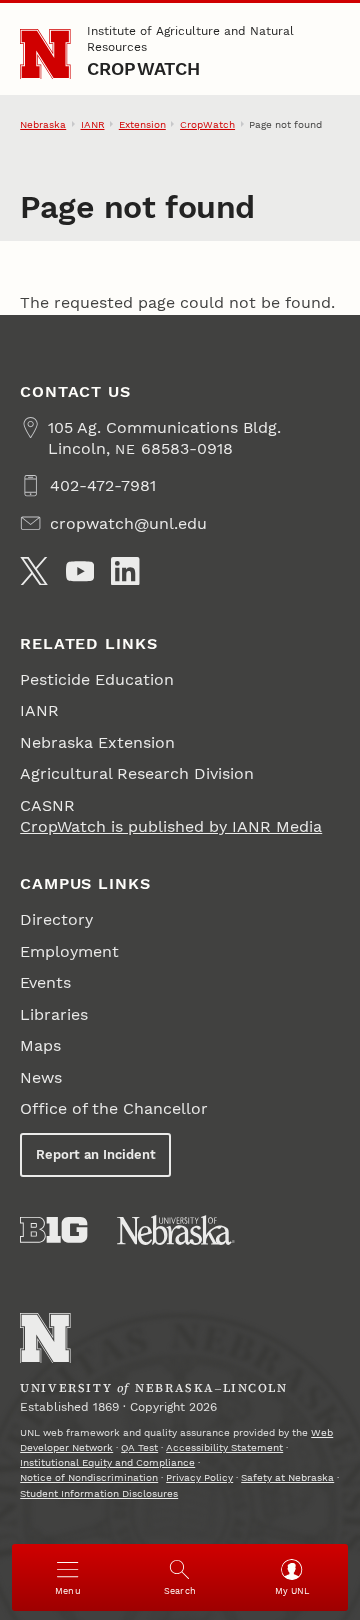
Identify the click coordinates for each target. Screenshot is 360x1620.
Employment (69, 951)
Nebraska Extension (97, 742)
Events (45, 982)
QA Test (139, 1447)
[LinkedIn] (125, 571)
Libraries (54, 1014)
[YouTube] (80, 571)
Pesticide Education (97, 679)
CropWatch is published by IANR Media (171, 826)
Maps (40, 1045)
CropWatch (144, 68)
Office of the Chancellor (114, 1108)
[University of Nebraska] (176, 1230)
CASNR (47, 805)
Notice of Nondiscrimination (89, 1477)
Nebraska (43, 124)
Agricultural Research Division (137, 773)
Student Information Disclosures (99, 1493)
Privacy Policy (199, 1477)
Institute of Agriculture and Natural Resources (190, 39)
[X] (34, 571)
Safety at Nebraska (287, 1477)
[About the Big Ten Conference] (53, 1230)
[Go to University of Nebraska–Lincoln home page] (45, 54)
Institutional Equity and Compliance (107, 1462)
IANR (93, 124)
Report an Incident (96, 1154)
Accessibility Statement (224, 1447)
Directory (56, 919)
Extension (142, 124)
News (41, 1077)
